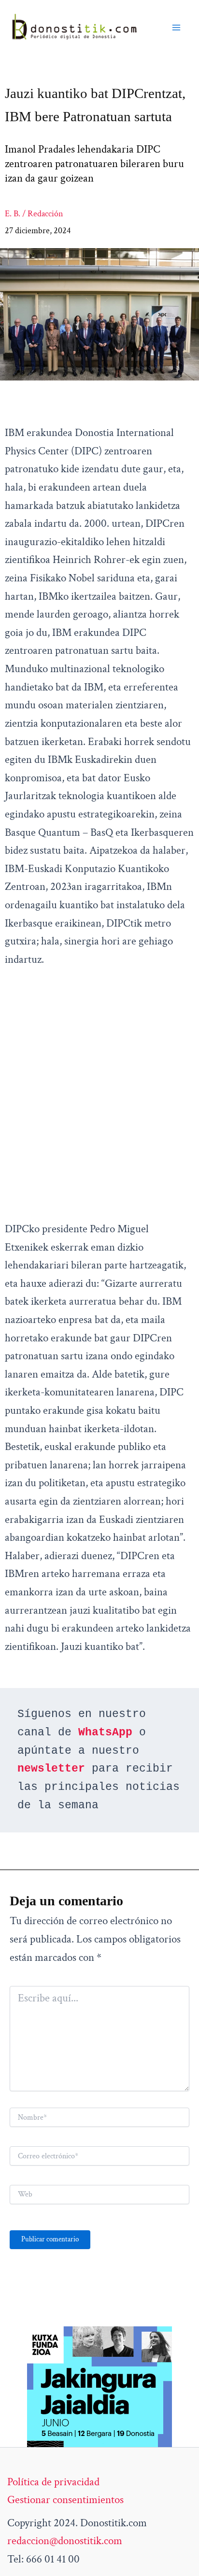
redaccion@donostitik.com (65, 2541)
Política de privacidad (53, 2482)
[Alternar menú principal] (176, 28)
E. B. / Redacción (34, 214)
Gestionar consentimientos (65, 2500)
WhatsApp (105, 1732)
